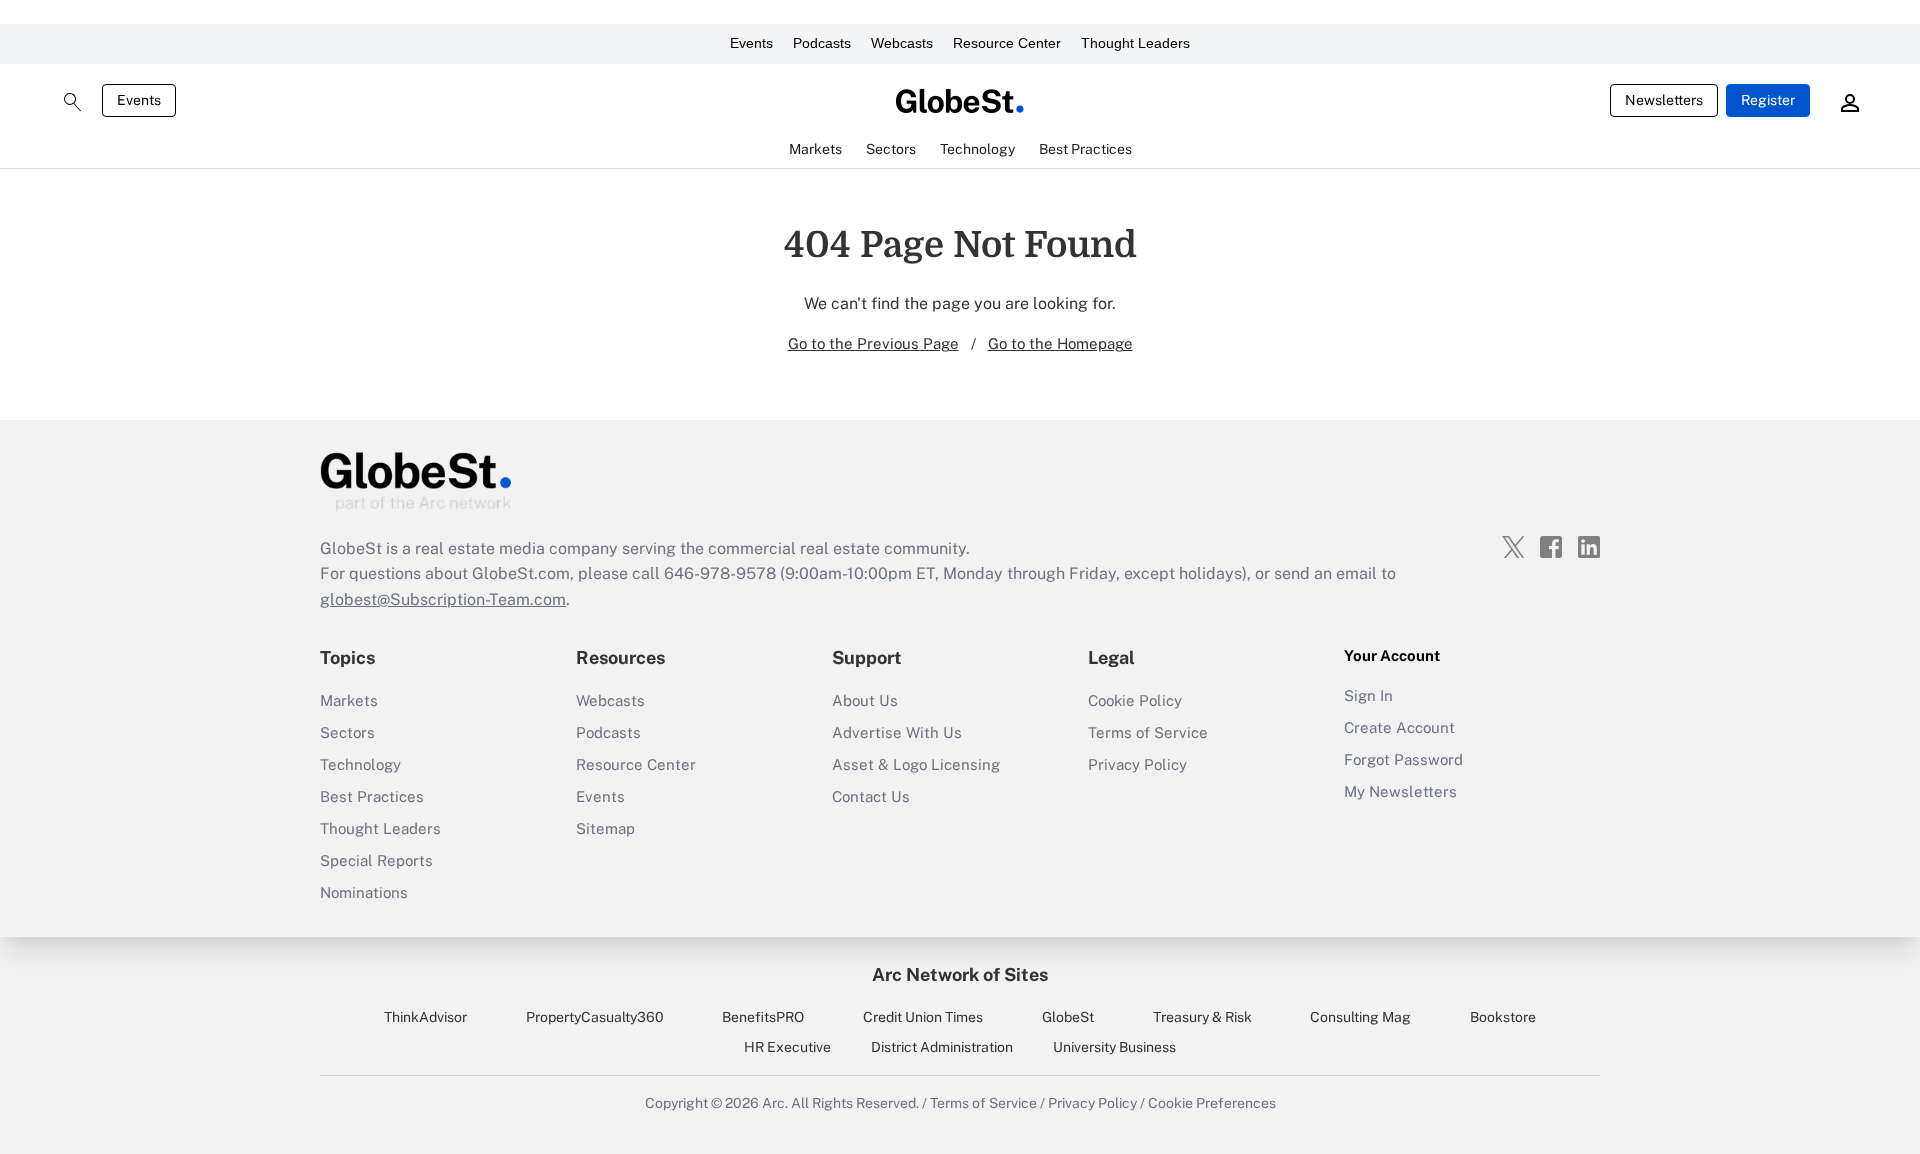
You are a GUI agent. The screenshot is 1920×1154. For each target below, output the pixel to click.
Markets (349, 700)
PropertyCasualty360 (595, 1017)
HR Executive (787, 1047)
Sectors (347, 732)
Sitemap (605, 828)
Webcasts (902, 43)
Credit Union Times (923, 1017)
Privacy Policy (1137, 764)
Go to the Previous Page (873, 343)
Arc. (775, 1103)
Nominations (364, 892)
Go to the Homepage (1060, 343)
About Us (865, 700)
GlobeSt (1068, 1017)
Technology (360, 764)
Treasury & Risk (1202, 1017)
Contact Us (871, 796)
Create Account (1399, 727)
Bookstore (1503, 1017)
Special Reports (376, 860)
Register (1768, 100)
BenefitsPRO (763, 1017)
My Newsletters (1400, 791)
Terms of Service (1148, 732)
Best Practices (372, 796)
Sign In (1368, 695)
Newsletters (1664, 100)
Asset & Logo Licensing (916, 764)
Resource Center (1007, 43)
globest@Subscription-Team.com (443, 599)
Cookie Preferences (1212, 1103)
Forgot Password (1403, 759)
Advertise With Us (897, 732)
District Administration (942, 1047)
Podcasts (822, 43)
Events (751, 43)
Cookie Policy (1135, 700)
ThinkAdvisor (425, 1017)
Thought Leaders (1135, 43)
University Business (1114, 1047)
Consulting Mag (1360, 1017)
